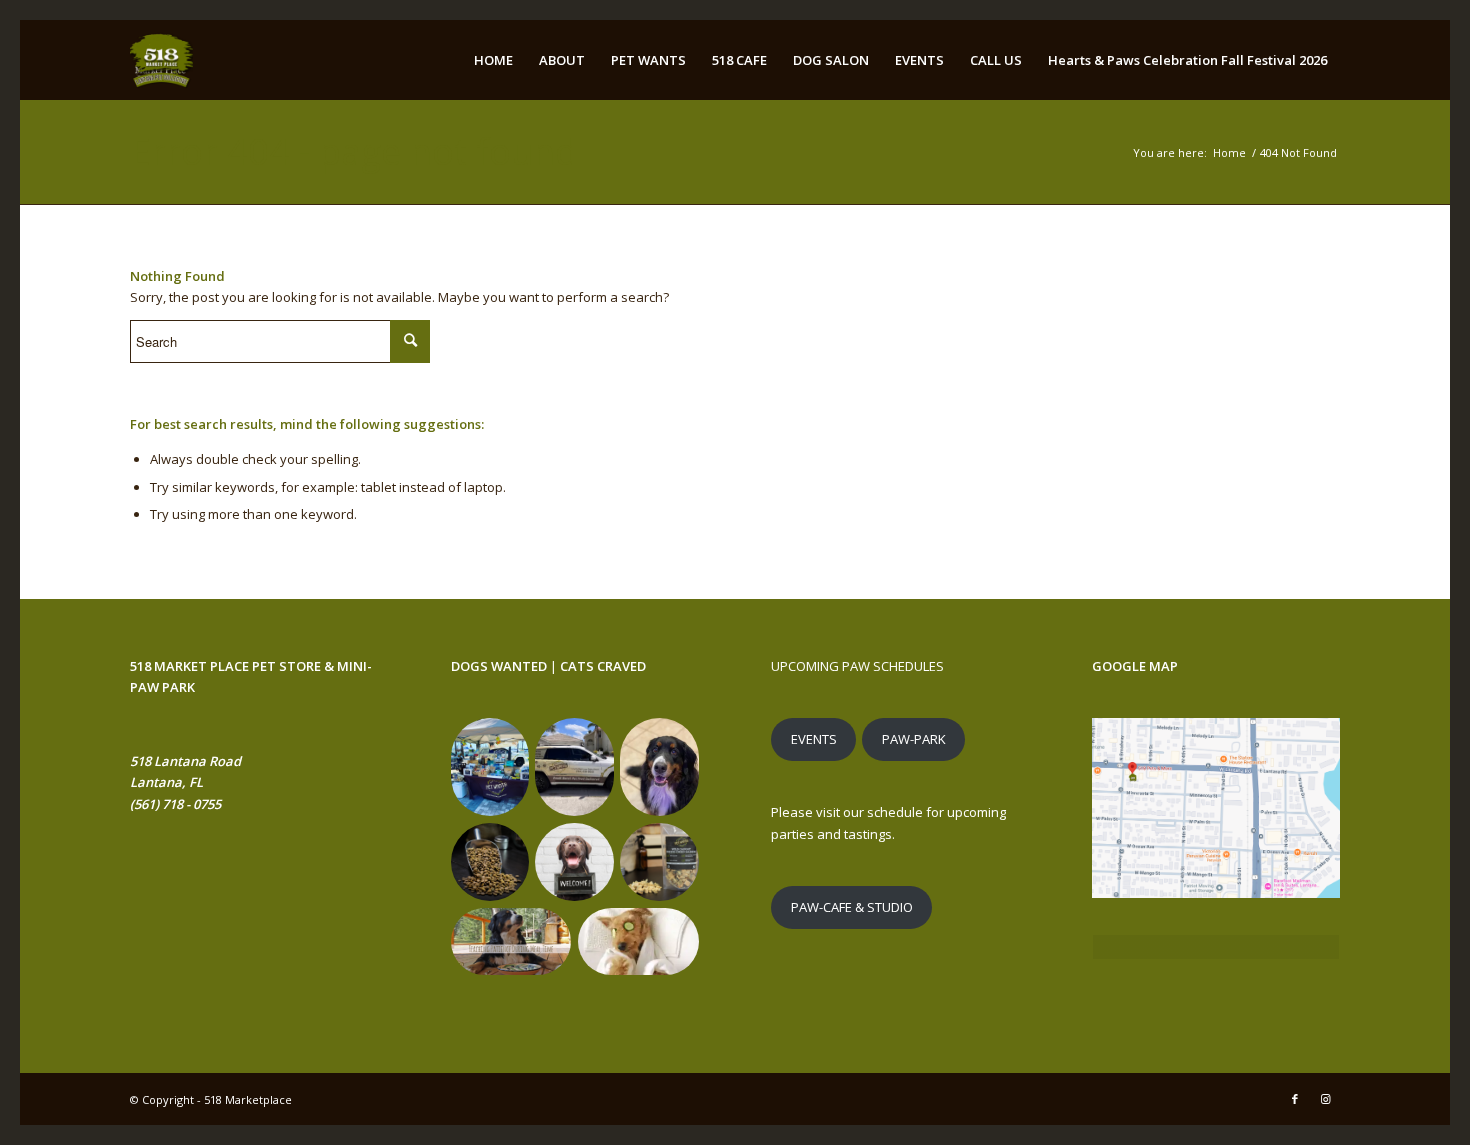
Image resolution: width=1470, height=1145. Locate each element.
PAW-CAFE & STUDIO (852, 907)
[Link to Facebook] (1295, 1099)
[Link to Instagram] (1325, 1099)
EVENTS (814, 739)
